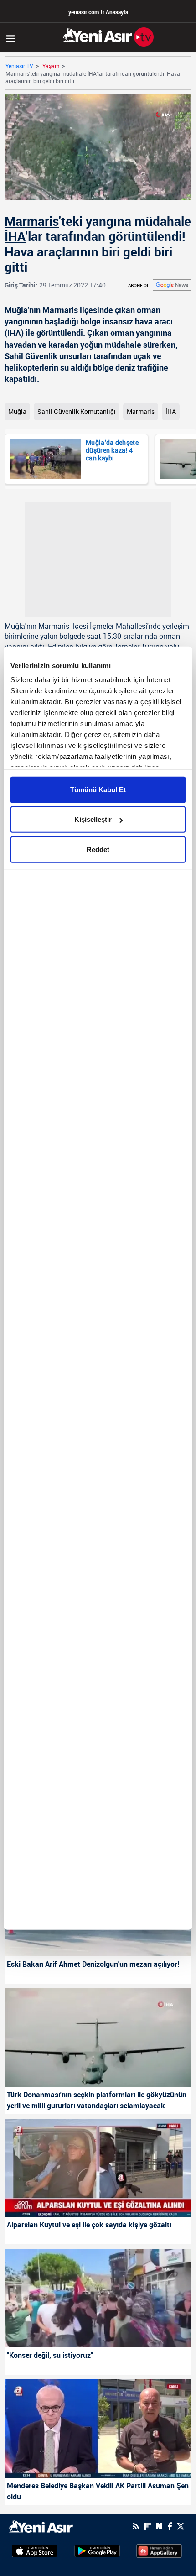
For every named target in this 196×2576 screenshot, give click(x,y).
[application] (98, 1288)
